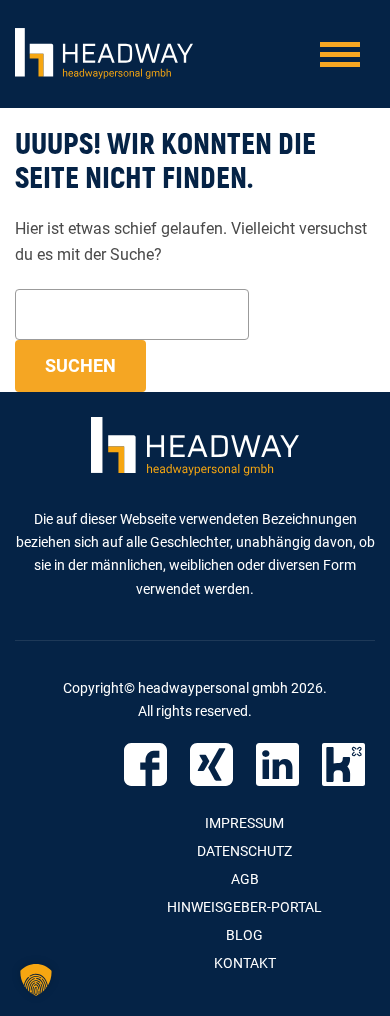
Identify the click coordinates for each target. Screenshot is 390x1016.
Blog (244, 935)
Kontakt (245, 963)
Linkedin (277, 764)
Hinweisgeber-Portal (244, 907)
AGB (245, 879)
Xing (211, 764)
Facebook (145, 764)
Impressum (244, 823)
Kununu (343, 764)
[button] (36, 980)
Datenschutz (244, 851)
